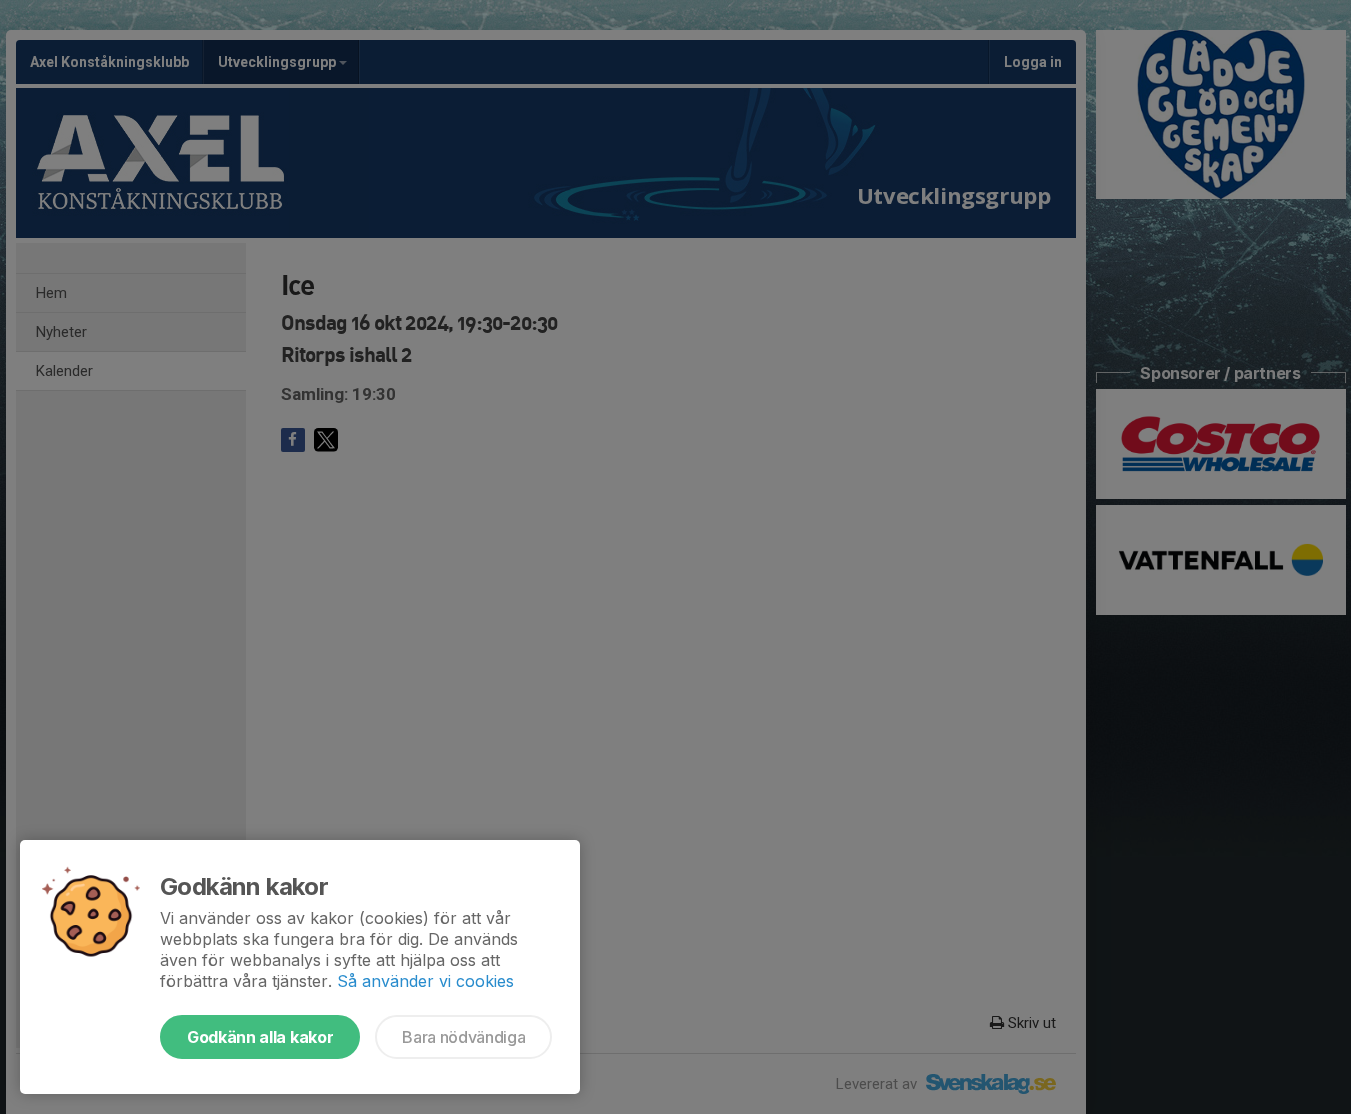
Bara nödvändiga (463, 1037)
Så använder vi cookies (425, 981)
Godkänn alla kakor (260, 1037)
